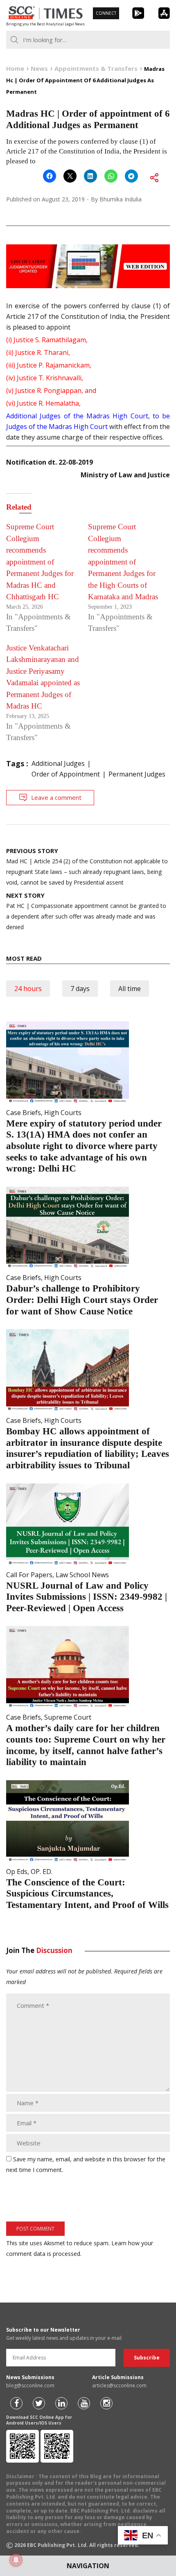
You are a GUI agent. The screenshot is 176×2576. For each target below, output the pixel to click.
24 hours (28, 989)
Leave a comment (56, 797)
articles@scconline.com (119, 2385)
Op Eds (17, 1872)
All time (130, 989)
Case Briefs (24, 1113)
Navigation (88, 2566)
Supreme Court (68, 1717)
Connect (106, 13)
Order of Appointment (66, 774)
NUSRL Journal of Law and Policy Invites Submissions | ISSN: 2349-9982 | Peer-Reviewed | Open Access (87, 1597)
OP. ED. (42, 1872)
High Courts (63, 1113)
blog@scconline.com (30, 2385)
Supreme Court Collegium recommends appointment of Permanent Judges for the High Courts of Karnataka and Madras (123, 562)
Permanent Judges (137, 774)
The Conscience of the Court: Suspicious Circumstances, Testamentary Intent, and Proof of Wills (87, 1894)
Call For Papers (29, 1575)
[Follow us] (16, 2403)
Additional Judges (58, 763)
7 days (80, 989)
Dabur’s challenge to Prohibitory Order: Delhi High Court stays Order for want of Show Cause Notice (82, 1300)
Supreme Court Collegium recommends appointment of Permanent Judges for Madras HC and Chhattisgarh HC (40, 562)
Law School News (82, 1575)
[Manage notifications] (16, 2560)
